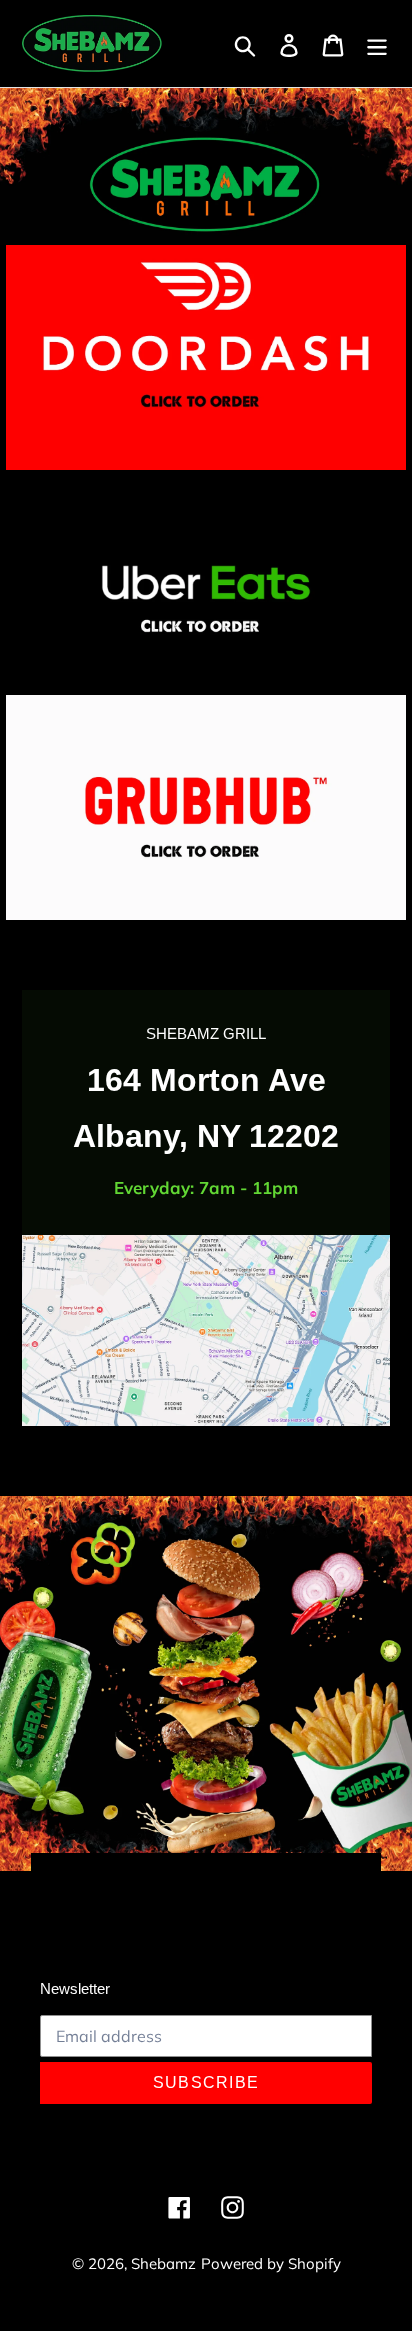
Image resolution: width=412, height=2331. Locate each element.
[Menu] (377, 43)
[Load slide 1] (161, 1877)
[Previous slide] (58, 1875)
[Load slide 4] (215, 1877)
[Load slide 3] (197, 1877)
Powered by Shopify (271, 2263)
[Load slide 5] (233, 1877)
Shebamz (163, 2263)
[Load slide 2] (179, 1877)
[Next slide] (354, 1875)
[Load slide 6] (251, 1877)
